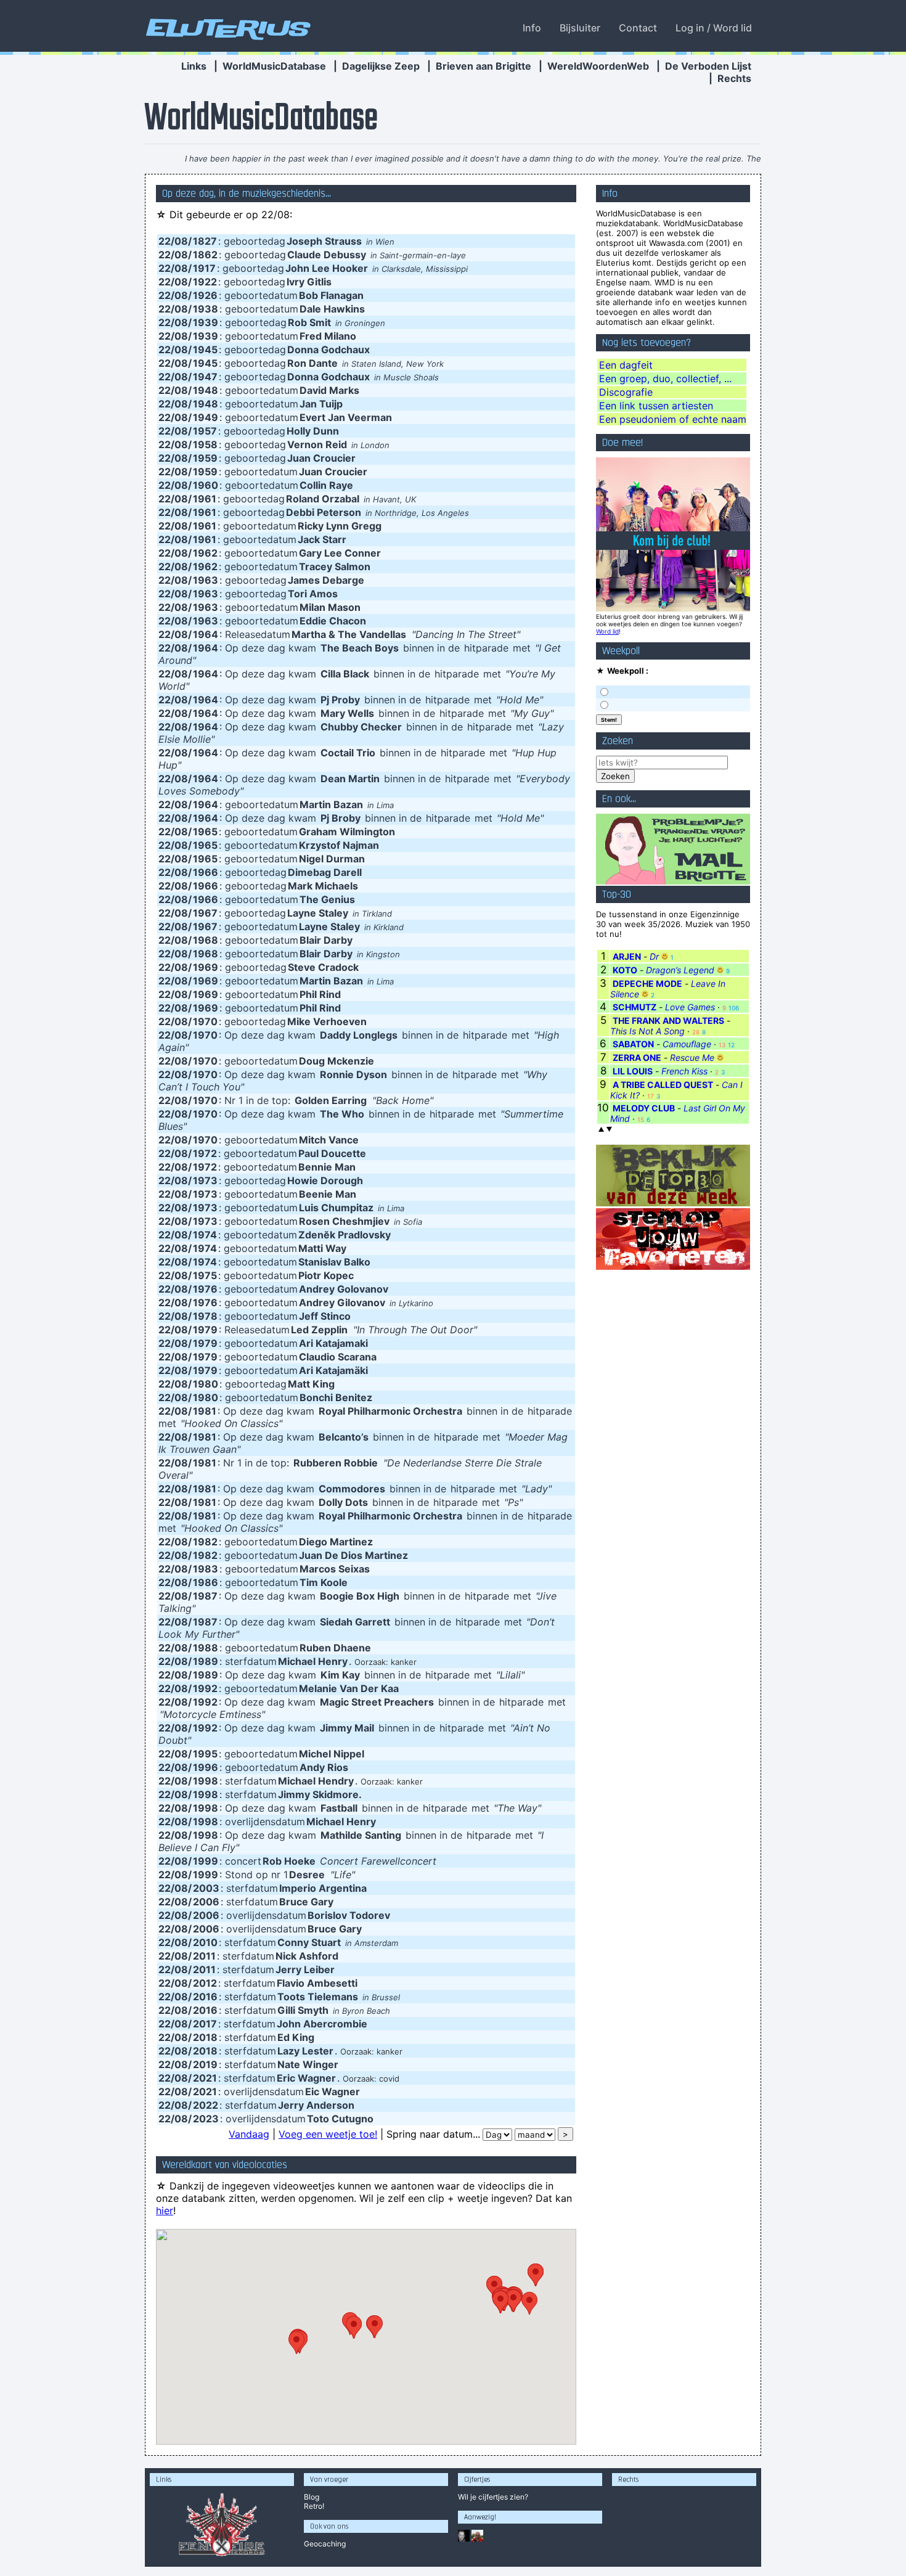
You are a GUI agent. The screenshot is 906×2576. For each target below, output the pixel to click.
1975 (205, 1275)
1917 (204, 268)
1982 (205, 1542)
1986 (206, 1582)
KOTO (625, 970)
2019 (205, 2064)
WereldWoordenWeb (598, 66)
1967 (205, 913)
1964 (206, 634)
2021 (205, 2078)
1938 (206, 309)
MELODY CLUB (644, 1108)
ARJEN (627, 956)
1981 (205, 1411)
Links (194, 66)
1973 (205, 1180)
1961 (205, 499)
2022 (206, 2105)
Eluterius (226, 28)
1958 (205, 444)
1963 (206, 580)
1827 (205, 241)
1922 (205, 282)
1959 (205, 458)
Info (532, 28)
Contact (638, 28)
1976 (205, 1289)
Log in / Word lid (714, 28)
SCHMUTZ (635, 1007)
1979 (205, 1330)
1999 (206, 1861)
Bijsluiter (580, 28)
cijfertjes (493, 2497)
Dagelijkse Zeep (381, 66)
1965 (205, 832)
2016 (205, 1997)
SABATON (633, 1044)
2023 (206, 2119)
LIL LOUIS (633, 1071)
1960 (206, 485)
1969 (206, 967)
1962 (205, 553)
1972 (205, 1153)
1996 (206, 1767)
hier (165, 2210)
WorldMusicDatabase (274, 66)
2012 (205, 1983)
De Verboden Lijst (708, 66)
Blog (312, 2497)
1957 (205, 431)
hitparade (486, 648)
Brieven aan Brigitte (484, 66)
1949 (206, 417)
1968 (206, 940)
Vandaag (249, 2134)
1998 (206, 1781)
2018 (205, 2037)
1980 (206, 1384)
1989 (206, 1661)
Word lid (607, 631)
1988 (206, 1648)
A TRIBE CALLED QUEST (663, 1085)
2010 (205, 1942)
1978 (205, 1316)
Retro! (314, 2506)
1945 (205, 350)
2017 (205, 2024)
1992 (205, 1688)
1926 (205, 295)
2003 (206, 1888)
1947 (205, 377)
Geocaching (325, 2544)
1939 (206, 322)
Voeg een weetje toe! (328, 2134)
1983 (206, 1569)
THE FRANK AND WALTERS (668, 1020)
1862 (205, 255)
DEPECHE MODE (647, 983)
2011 (204, 1956)
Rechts (734, 78)
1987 (205, 1596)
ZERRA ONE (637, 1057)
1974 (205, 1235)
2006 (206, 1902)
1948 (206, 390)
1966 (206, 872)
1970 (205, 1021)
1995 (205, 1754)
